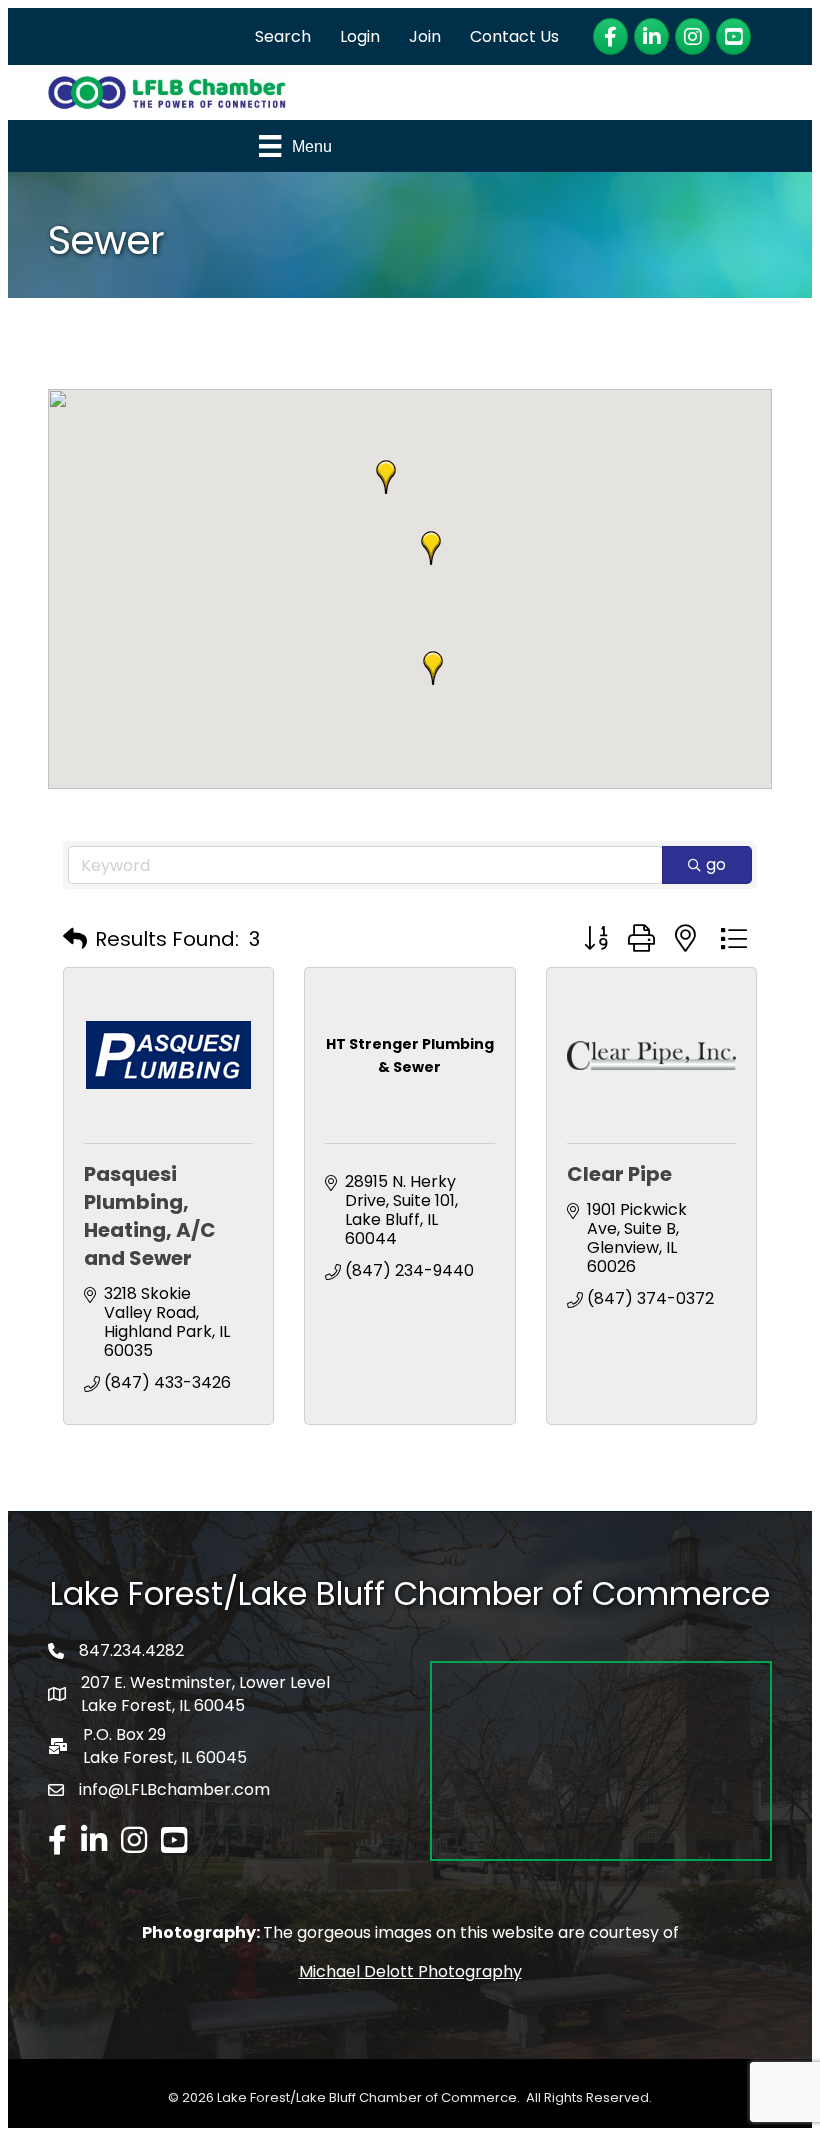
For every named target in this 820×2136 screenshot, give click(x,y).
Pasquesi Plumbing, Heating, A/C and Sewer (150, 1216)
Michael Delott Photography (410, 1971)
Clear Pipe (619, 1174)
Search (283, 36)
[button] (431, 548)
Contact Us (514, 36)
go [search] (716, 864)
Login (360, 36)
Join (425, 36)
